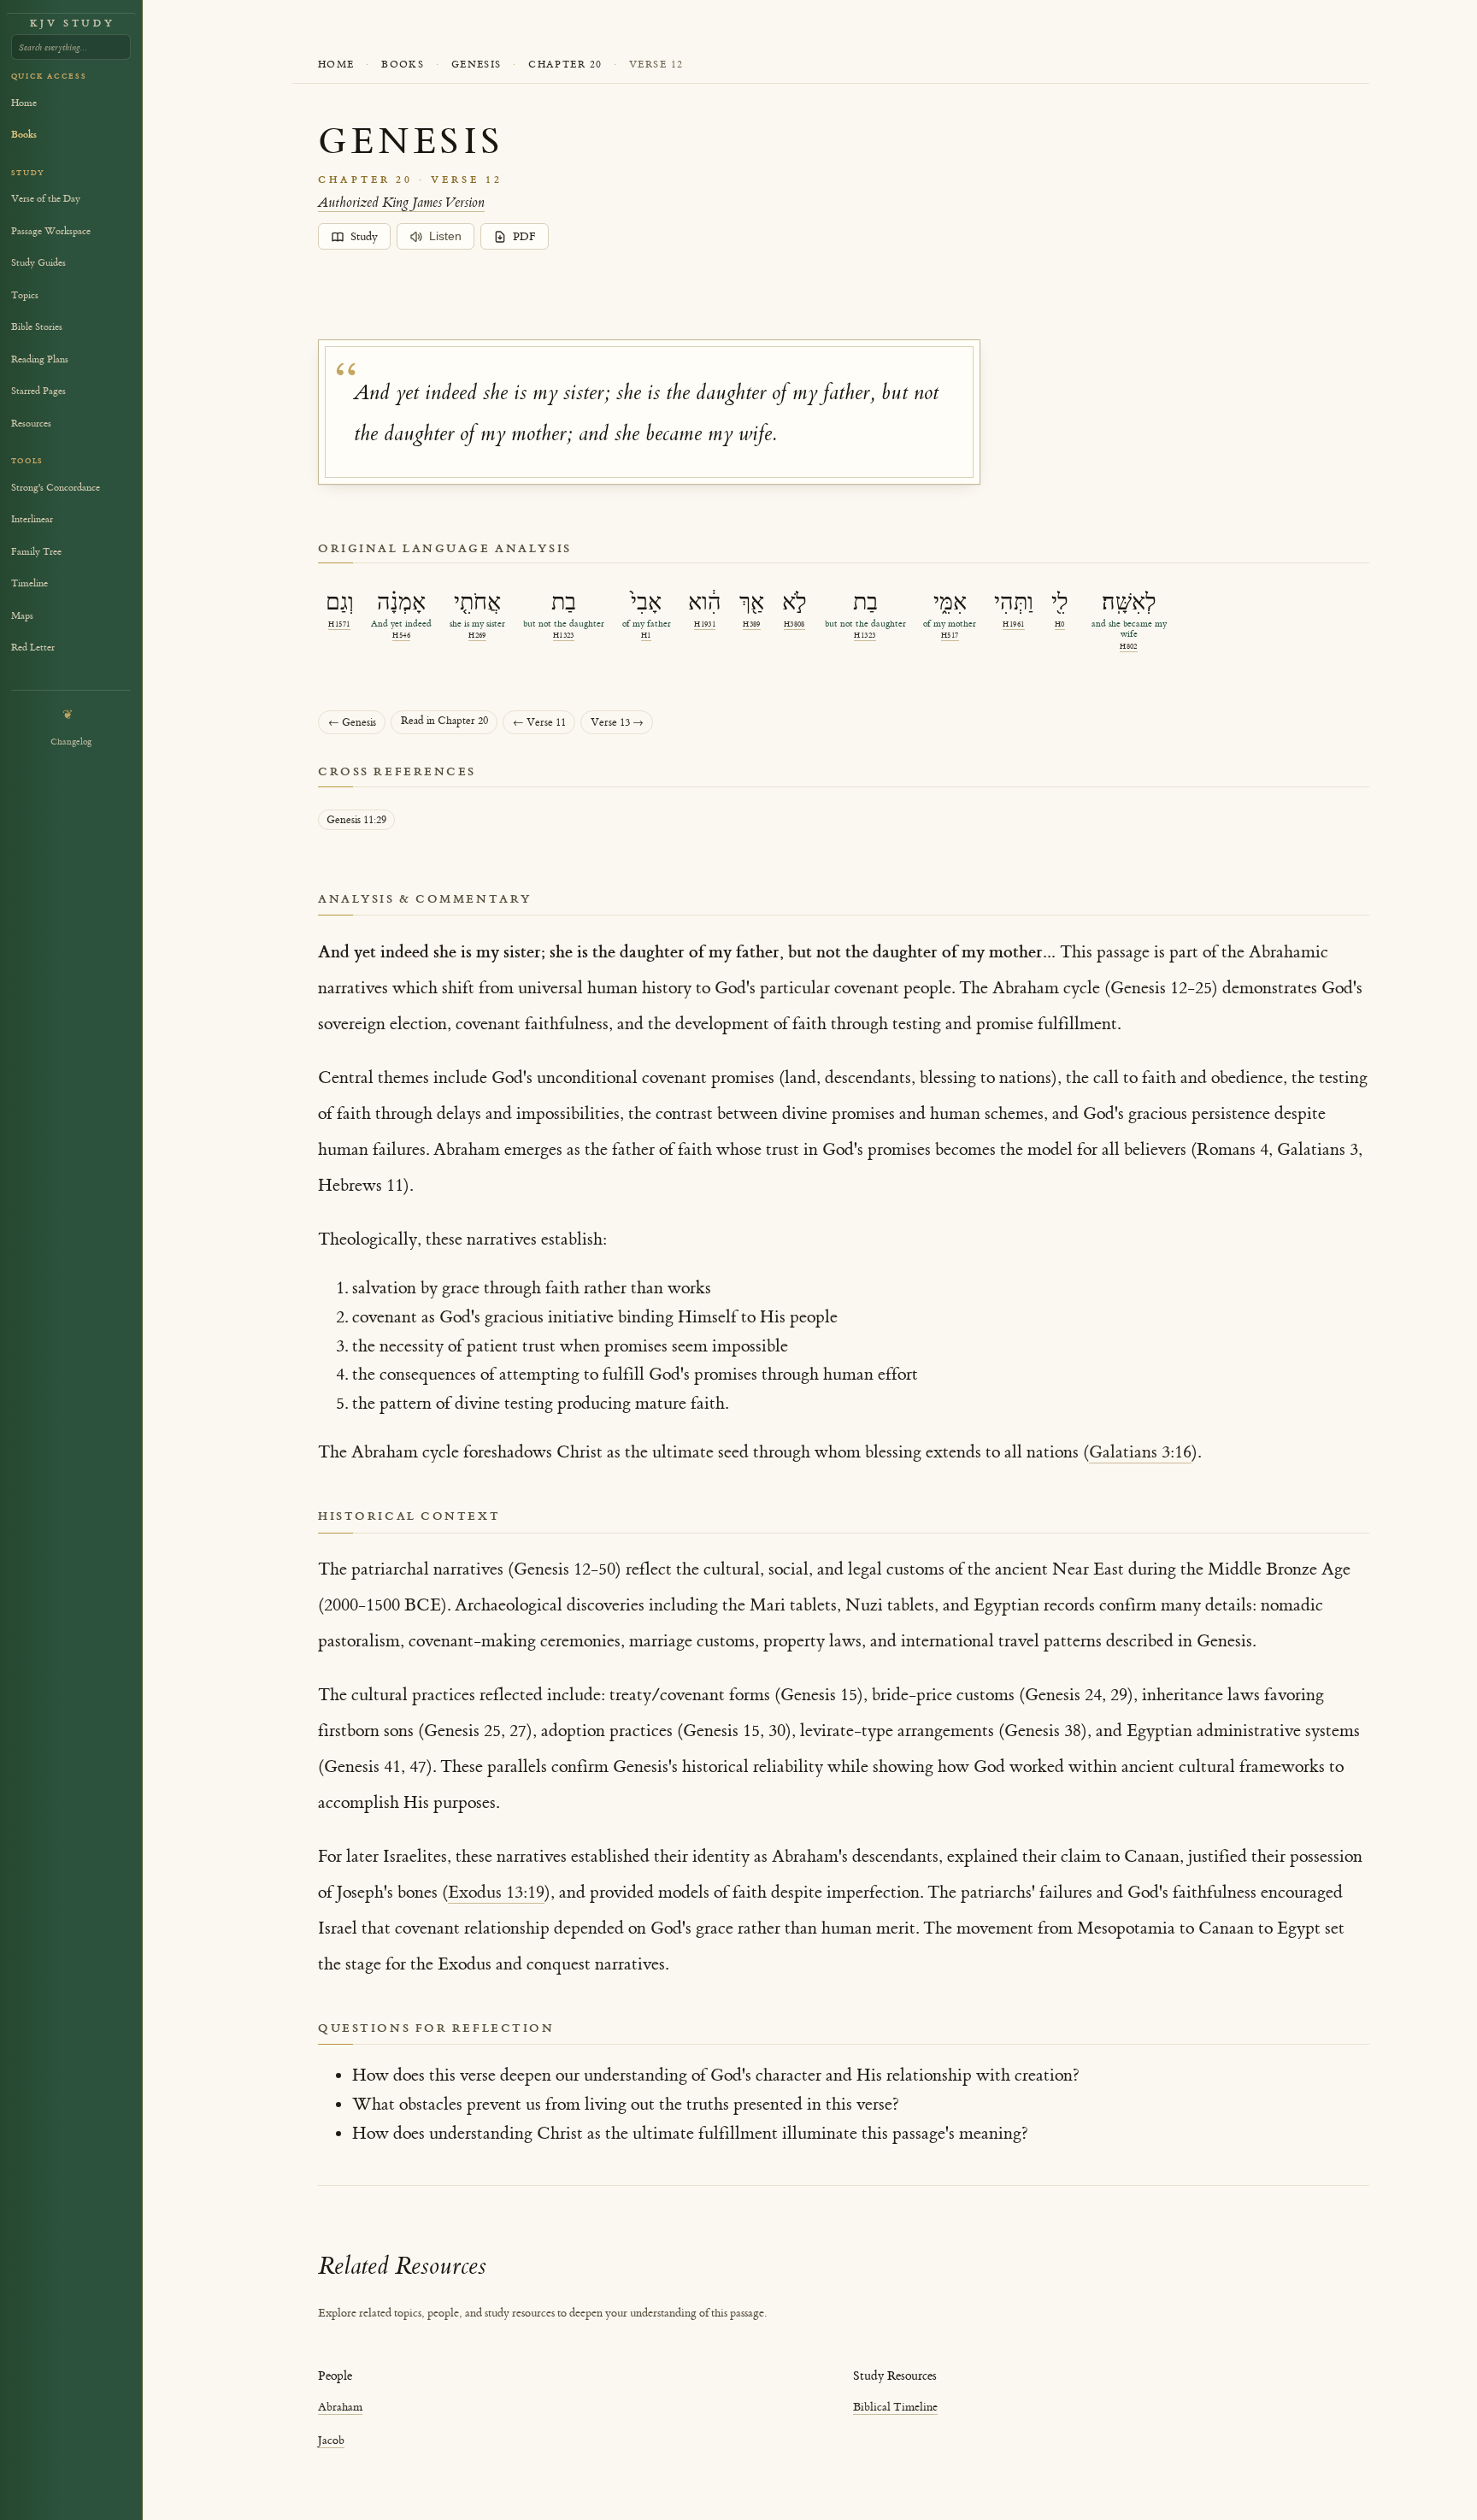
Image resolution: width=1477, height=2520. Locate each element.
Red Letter (33, 648)
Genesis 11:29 (356, 820)
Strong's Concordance (56, 488)
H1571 (339, 624)
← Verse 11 (539, 723)
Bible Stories (37, 327)
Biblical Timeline (895, 2407)
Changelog (71, 742)
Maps (22, 616)
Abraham (340, 2407)
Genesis (477, 65)
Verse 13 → (617, 723)
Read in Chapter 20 (444, 721)
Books (403, 65)
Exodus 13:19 (496, 1892)
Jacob (331, 2440)
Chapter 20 (565, 65)
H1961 (1013, 624)
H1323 (564, 636)
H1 (646, 636)
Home (336, 65)
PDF (524, 237)
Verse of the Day (46, 199)
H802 (1129, 647)
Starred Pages (38, 391)
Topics (25, 295)
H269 (477, 636)
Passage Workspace (51, 231)
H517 (950, 636)
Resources (31, 424)
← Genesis (352, 723)
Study (364, 237)
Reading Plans (40, 359)
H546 (401, 636)
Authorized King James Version (401, 203)
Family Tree (36, 552)
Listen (445, 236)
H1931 (705, 624)
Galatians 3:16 (1140, 1452)
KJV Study (72, 24)
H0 (1060, 624)
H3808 (794, 624)
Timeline (29, 583)
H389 (752, 624)
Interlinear (32, 519)
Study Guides (38, 263)
